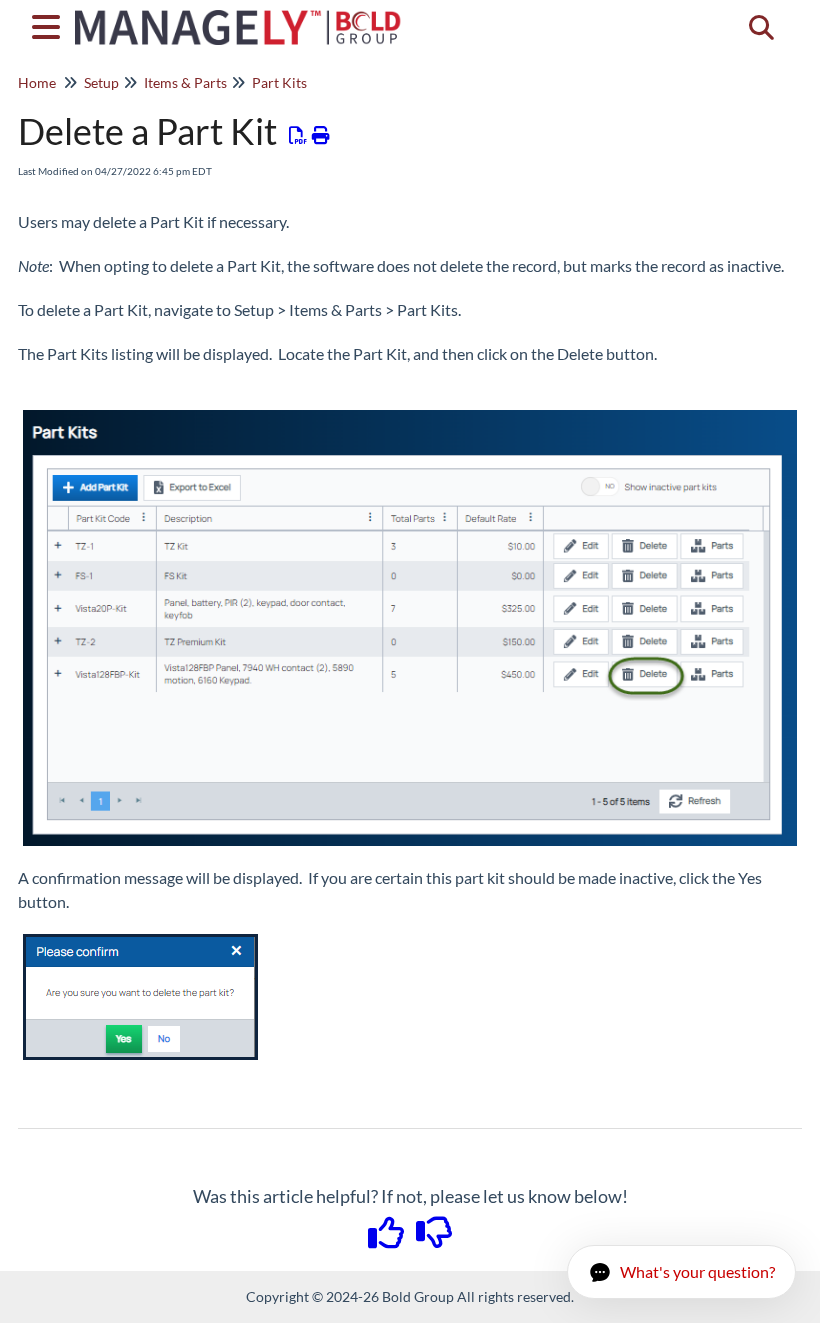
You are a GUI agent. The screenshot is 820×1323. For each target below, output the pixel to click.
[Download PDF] (298, 135)
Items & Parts (185, 82)
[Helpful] (388, 1239)
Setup (101, 82)
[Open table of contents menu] (50, 24)
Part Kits (279, 82)
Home (37, 82)
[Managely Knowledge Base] (239, 17)
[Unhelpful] (434, 1239)
